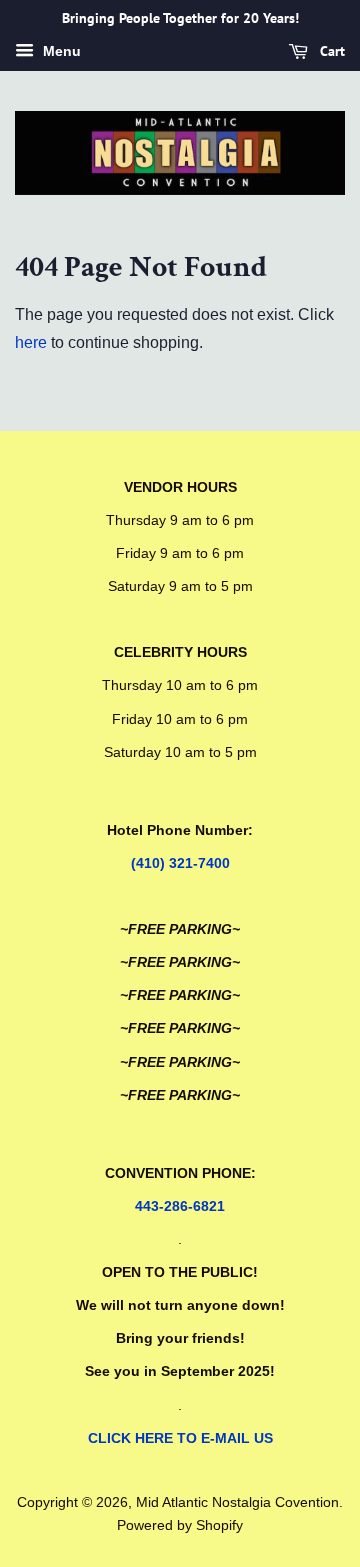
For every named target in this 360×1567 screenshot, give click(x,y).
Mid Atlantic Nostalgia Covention (237, 1502)
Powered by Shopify (180, 1525)
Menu (60, 51)
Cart (330, 51)
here (31, 342)
